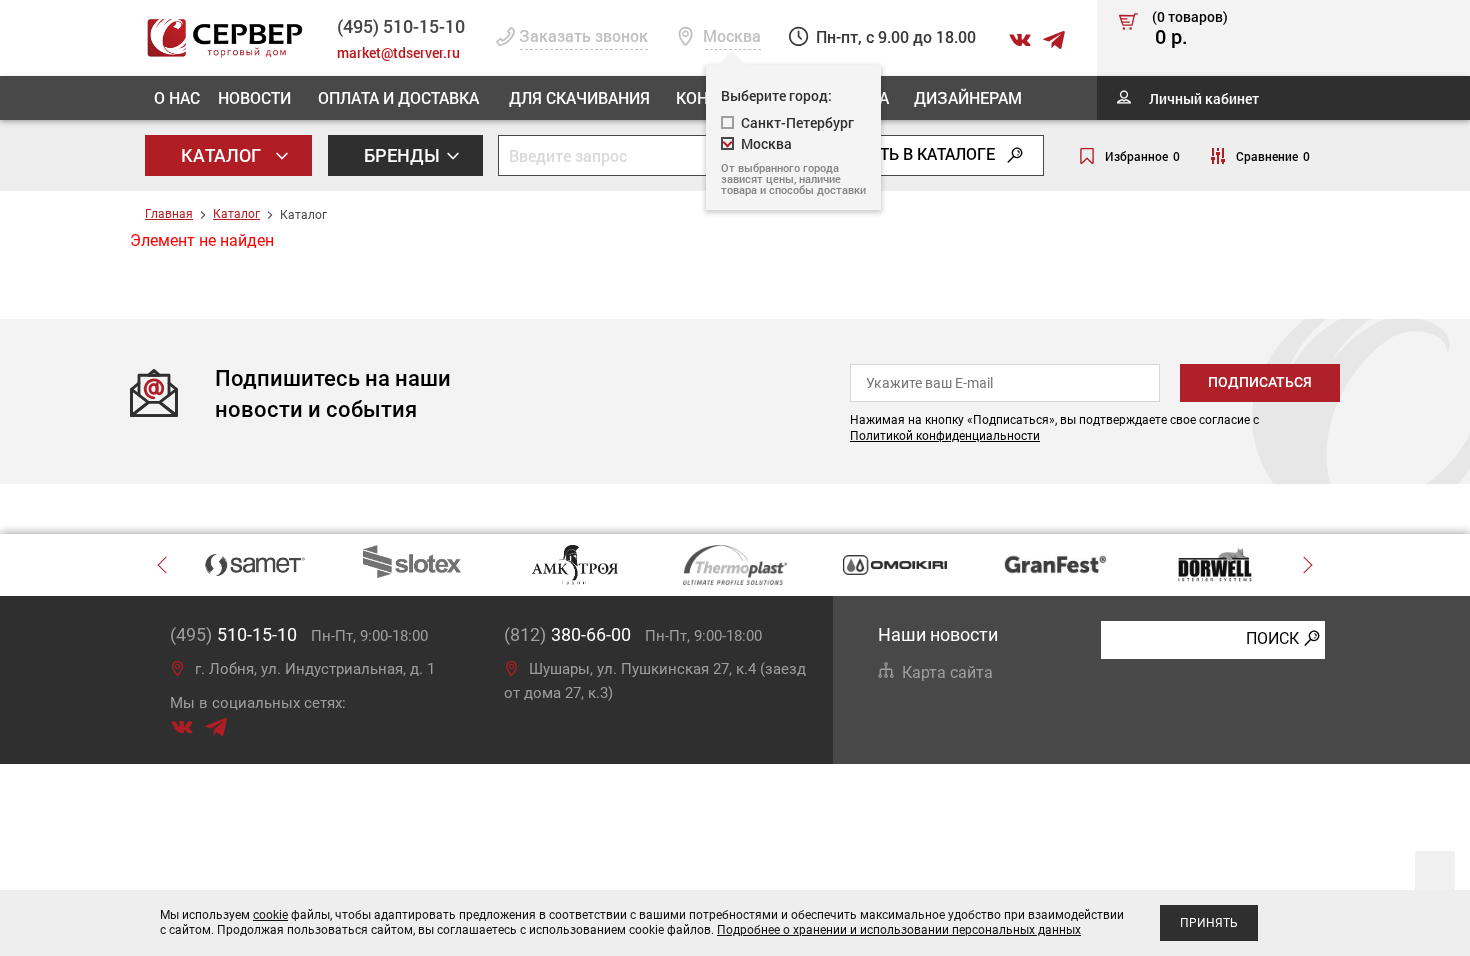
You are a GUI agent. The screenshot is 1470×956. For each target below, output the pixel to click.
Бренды (404, 155)
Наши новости (938, 634)
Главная (169, 214)
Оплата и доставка (398, 97)
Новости (254, 97)
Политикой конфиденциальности (945, 436)
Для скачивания (579, 97)
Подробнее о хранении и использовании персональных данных (899, 930)
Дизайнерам (968, 97)
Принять (1209, 923)
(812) (567, 634)
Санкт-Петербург (797, 122)
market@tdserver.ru (398, 52)
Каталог (223, 155)
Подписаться (1260, 382)
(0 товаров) (1190, 29)
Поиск (1272, 638)
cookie (270, 915)
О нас (177, 97)
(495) (233, 634)
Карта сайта (947, 672)
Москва (766, 143)
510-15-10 (401, 26)
